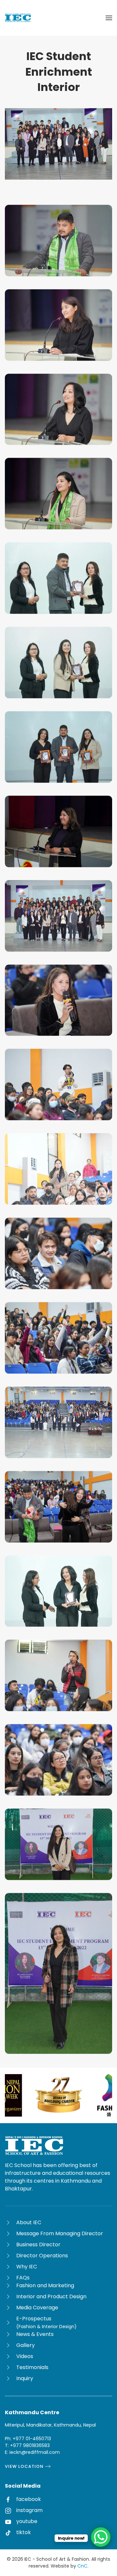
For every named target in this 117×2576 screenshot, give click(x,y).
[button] (109, 18)
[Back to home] (18, 18)
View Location (24, 2466)
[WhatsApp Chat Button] (101, 2537)
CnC (82, 2566)
